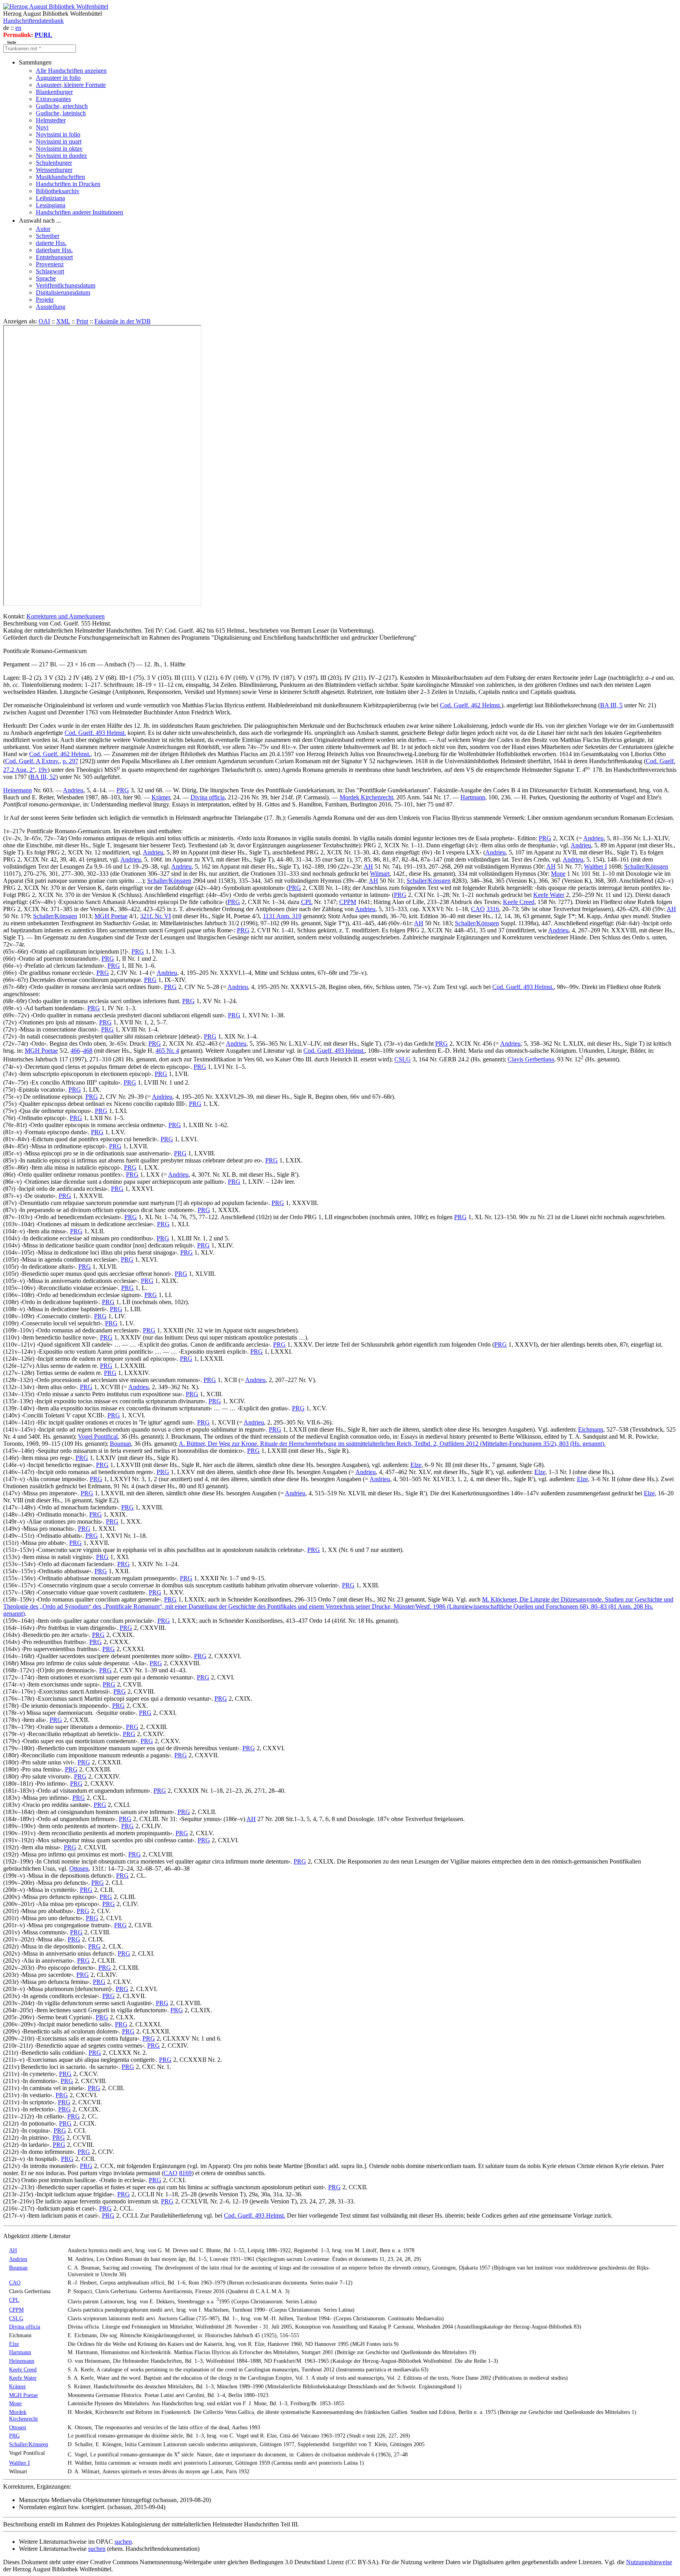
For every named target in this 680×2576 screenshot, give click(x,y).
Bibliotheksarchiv (58, 191)
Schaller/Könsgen (646, 866)
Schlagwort (50, 271)
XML (63, 321)
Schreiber (48, 236)
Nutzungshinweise (649, 2562)
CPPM (348, 902)
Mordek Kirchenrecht (366, 797)
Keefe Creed (519, 902)
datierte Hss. (51, 243)
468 (88, 1051)
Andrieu (73, 790)
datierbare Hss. (54, 250)
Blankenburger (54, 92)
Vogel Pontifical (98, 1437)
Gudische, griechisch (62, 106)
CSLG (403, 1060)
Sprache (46, 278)
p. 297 (70, 761)
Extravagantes (53, 99)
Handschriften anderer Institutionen (79, 212)
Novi (42, 127)
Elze (416, 1465)
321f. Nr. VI (155, 916)
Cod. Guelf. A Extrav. (32, 761)
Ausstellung (51, 307)
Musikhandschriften (60, 177)
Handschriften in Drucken (68, 184)
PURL (43, 35)
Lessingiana (51, 205)
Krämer (161, 797)
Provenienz (50, 264)
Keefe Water (549, 895)
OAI (44, 321)
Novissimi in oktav (59, 149)
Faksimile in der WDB (123, 321)
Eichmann (591, 1429)
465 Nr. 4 (167, 1051)
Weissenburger (54, 170)
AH (368, 866)
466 (75, 1051)
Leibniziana (50, 198)
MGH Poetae (111, 916)
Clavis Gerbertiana (531, 1060)
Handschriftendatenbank (33, 21)
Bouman (120, 1444)
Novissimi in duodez (61, 156)
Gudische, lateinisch (61, 113)
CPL (307, 902)
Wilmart (380, 874)
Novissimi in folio (58, 134)
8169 (185, 2173)
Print (82, 321)
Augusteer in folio (58, 78)
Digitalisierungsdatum (63, 292)
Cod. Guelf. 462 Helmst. (471, 705)
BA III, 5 (611, 705)
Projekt (45, 300)
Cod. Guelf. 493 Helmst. (95, 733)
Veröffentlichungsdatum (66, 285)
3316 (493, 909)
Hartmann (473, 797)
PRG (123, 790)
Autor (43, 229)
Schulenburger (54, 163)
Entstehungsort (54, 257)
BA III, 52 (43, 777)
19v (43, 770)
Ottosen (79, 1868)
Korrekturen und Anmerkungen (66, 616)
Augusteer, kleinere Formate (71, 85)
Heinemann (18, 790)
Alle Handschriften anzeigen (71, 71)
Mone (558, 874)
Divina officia (208, 797)
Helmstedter (51, 120)
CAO (478, 909)
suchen (123, 2542)
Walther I (595, 866)
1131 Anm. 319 (282, 916)
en (18, 28)
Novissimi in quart (59, 141)
